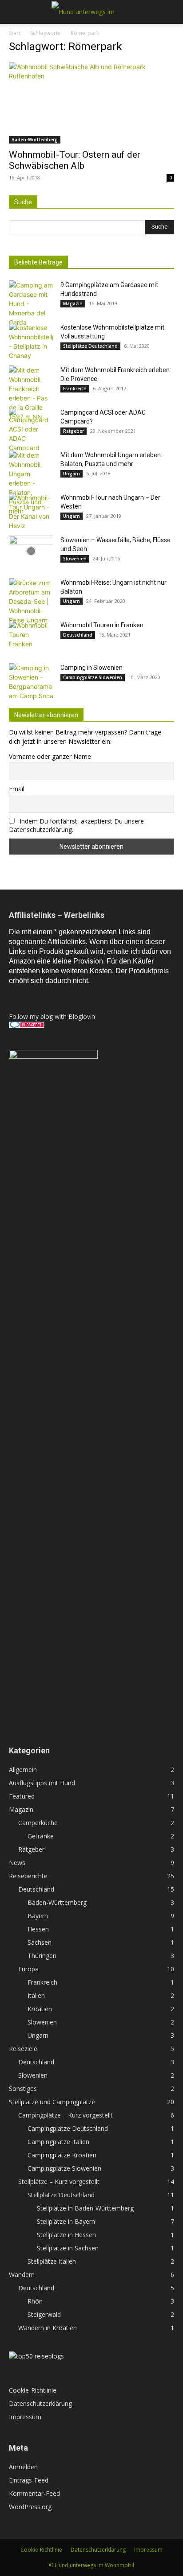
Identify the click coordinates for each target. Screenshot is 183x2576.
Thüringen (42, 1956)
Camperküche (38, 1823)
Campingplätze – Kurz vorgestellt (66, 2115)
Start (15, 33)
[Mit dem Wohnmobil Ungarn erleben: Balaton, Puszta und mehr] (31, 483)
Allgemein (23, 1770)
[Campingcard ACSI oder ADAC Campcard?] (31, 430)
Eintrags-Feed (29, 2480)
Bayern (38, 1916)
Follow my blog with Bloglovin (52, 1016)
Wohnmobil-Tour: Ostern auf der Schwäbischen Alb (75, 160)
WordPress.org (30, 2507)
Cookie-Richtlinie (33, 2390)
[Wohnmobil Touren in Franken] (31, 636)
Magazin (73, 303)
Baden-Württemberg (35, 140)
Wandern (22, 2275)
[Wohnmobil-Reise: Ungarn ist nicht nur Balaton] (31, 601)
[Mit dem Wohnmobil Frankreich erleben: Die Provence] (31, 393)
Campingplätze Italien (58, 2142)
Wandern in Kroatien (48, 2328)
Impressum (25, 2417)
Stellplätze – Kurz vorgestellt (59, 2182)
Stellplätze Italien (52, 2261)
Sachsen (40, 1942)
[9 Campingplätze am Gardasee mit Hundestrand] (31, 304)
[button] (15, 12)
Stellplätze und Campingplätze (52, 2102)
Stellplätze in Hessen (66, 2235)
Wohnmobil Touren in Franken (102, 625)
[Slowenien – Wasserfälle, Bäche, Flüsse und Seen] (31, 551)
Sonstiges (23, 2088)
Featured (22, 1796)
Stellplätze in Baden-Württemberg (85, 2208)
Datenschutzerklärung (40, 2403)
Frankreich (75, 389)
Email (17, 789)
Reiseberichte (28, 1876)
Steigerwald (44, 2314)
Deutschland (78, 635)
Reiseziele (23, 2049)
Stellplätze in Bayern (66, 2221)
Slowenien (75, 559)
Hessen (38, 1929)
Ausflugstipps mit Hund (42, 1783)
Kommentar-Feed (34, 2493)
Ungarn (72, 474)
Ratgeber (74, 431)
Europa (28, 1969)
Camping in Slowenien (91, 668)
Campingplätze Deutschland (68, 2128)
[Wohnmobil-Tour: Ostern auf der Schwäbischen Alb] (91, 103)
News (17, 1863)
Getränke (41, 1836)
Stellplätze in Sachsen (68, 2248)
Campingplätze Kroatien (62, 2155)
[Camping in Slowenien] (31, 682)
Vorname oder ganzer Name (50, 756)
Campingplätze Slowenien (93, 677)
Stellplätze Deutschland (90, 346)
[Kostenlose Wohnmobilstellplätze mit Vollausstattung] (31, 342)
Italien (36, 1995)
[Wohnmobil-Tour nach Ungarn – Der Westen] (31, 512)
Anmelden (23, 2467)
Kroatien (40, 2009)
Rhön (35, 2301)
